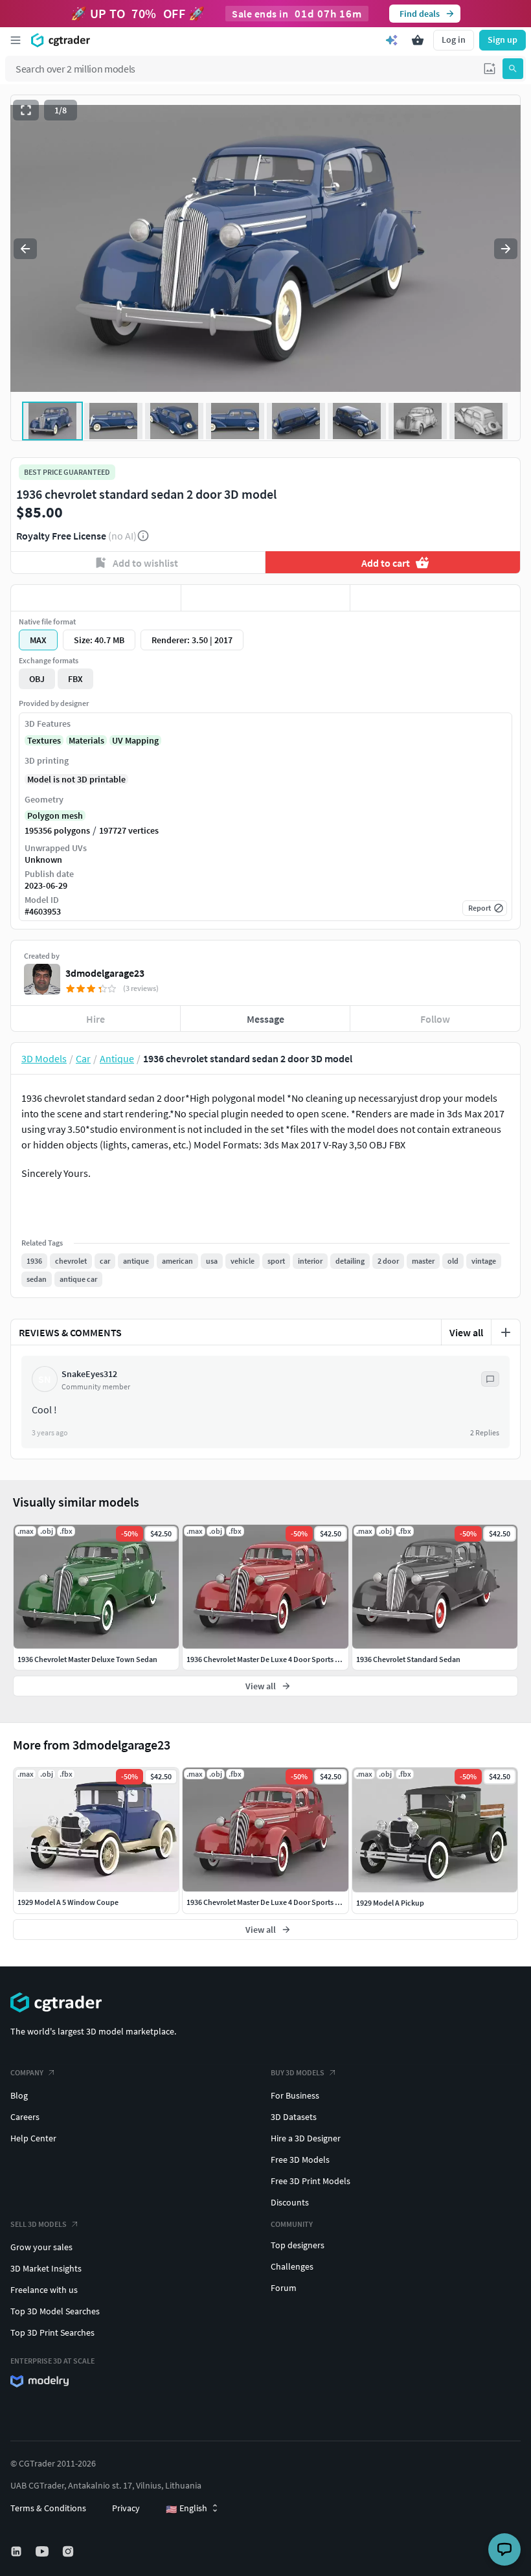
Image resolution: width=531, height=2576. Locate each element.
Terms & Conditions (48, 2508)
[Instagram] (69, 2551)
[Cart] (418, 40)
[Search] (513, 69)
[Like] (96, 598)
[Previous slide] (25, 249)
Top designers (298, 2245)
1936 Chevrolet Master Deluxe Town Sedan (87, 1659)
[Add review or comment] (506, 1332)
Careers (25, 2117)
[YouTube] (43, 2551)
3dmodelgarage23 (105, 973)
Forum (284, 2288)
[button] (490, 69)
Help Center (33, 2138)
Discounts (290, 2202)
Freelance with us (44, 2290)
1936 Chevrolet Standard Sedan (408, 1659)
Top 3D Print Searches (52, 2332)
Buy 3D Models (298, 2072)
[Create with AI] (392, 40)
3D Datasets (294, 2117)
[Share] (435, 598)
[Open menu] (16, 40)
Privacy (126, 2508)
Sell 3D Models (39, 2224)
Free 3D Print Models (311, 2181)
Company (27, 2072)
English (186, 2509)
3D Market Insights (46, 2268)
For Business (295, 2095)
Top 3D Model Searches (55, 2311)
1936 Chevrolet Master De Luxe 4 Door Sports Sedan (271, 1902)
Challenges (292, 2266)
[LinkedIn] (17, 2551)
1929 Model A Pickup (390, 1903)
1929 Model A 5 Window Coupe (68, 1902)
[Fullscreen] (26, 110)
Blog (19, 2095)
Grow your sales (41, 2247)
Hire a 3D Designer (306, 2138)
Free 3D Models (300, 2160)
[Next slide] (506, 249)
